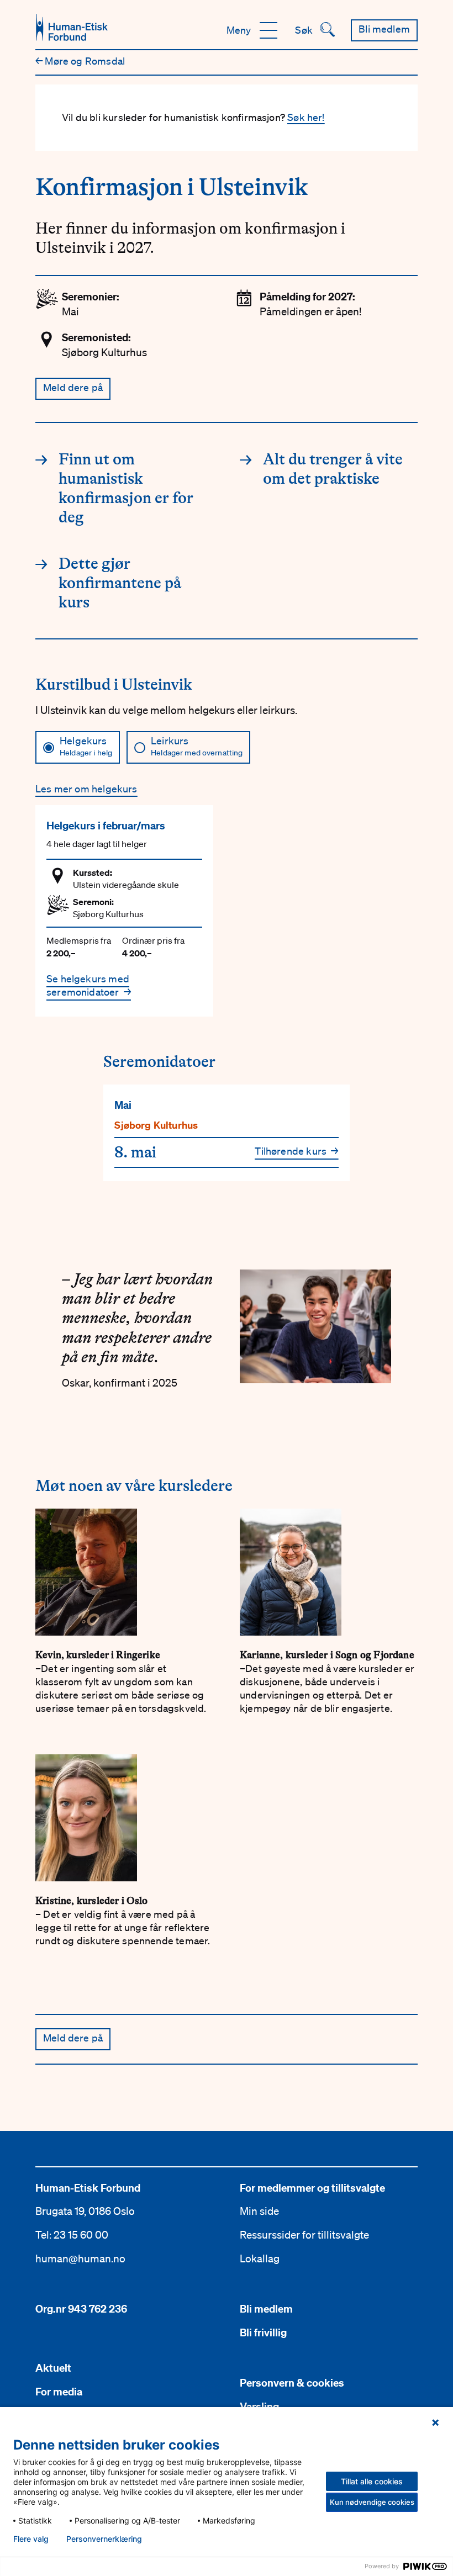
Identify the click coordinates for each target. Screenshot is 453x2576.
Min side (259, 2211)
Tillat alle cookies (372, 2481)
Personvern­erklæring (104, 2539)
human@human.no (80, 2258)
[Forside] (72, 27)
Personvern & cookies (292, 2383)
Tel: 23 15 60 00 (72, 2235)
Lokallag (260, 2258)
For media (59, 2392)
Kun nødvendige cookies (372, 2502)
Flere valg (31, 2539)
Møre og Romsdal (80, 61)
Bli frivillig (263, 2332)
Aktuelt (53, 2368)
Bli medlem (266, 2309)
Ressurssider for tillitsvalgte (304, 2235)
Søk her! (306, 117)
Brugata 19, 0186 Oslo (85, 2211)
